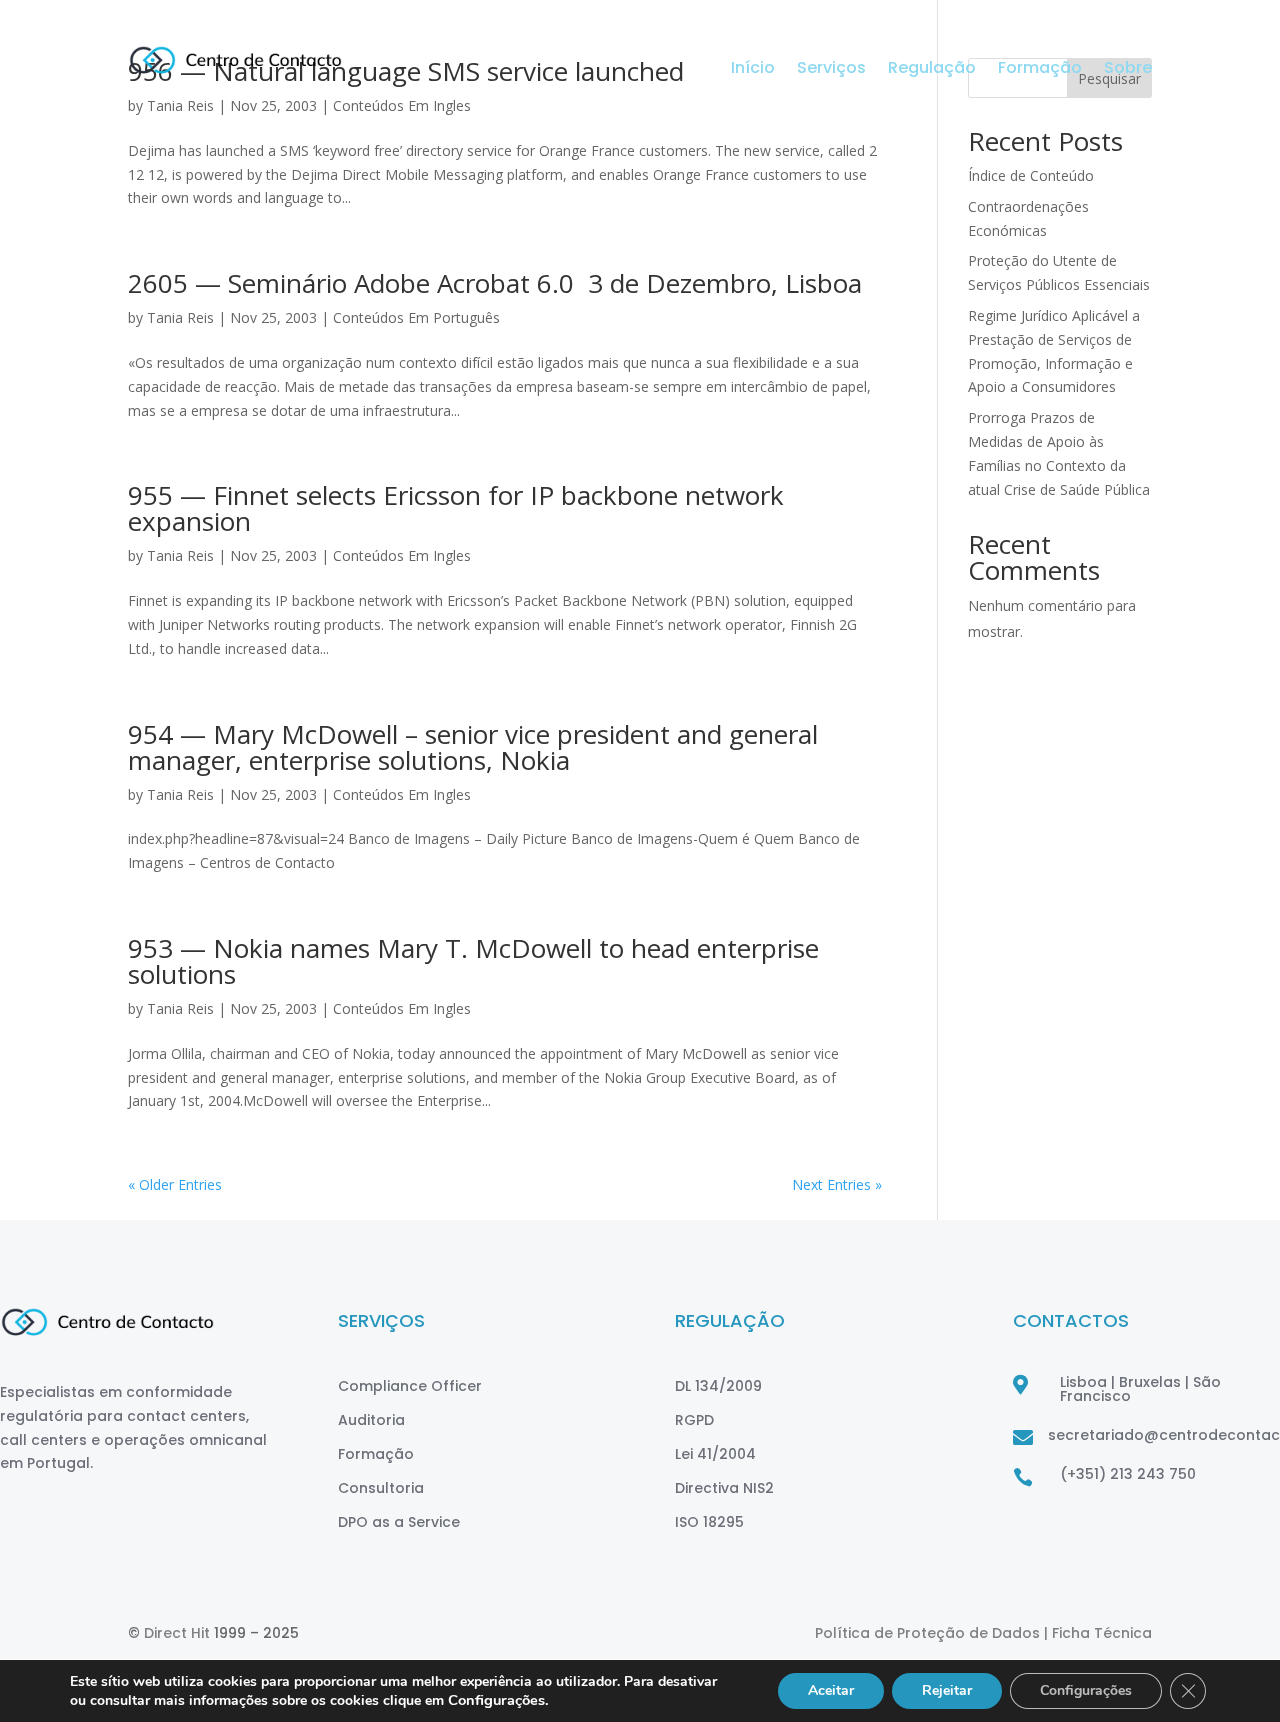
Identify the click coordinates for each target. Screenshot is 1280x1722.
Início (753, 70)
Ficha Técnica (1102, 1633)
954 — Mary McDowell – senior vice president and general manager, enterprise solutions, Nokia (473, 747)
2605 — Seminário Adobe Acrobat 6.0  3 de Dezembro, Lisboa (495, 283)
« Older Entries (175, 1184)
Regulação (932, 70)
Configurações (1086, 1690)
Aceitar (831, 1690)
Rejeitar (947, 1690)
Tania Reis (180, 317)
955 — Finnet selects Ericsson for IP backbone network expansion (456, 508)
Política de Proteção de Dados (929, 1633)
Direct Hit (177, 1633)
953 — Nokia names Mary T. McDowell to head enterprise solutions (473, 961)
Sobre (1128, 70)
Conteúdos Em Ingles (402, 555)
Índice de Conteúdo (1031, 175)
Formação (1040, 70)
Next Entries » (837, 1184)
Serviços (831, 70)
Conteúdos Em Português (416, 317)
